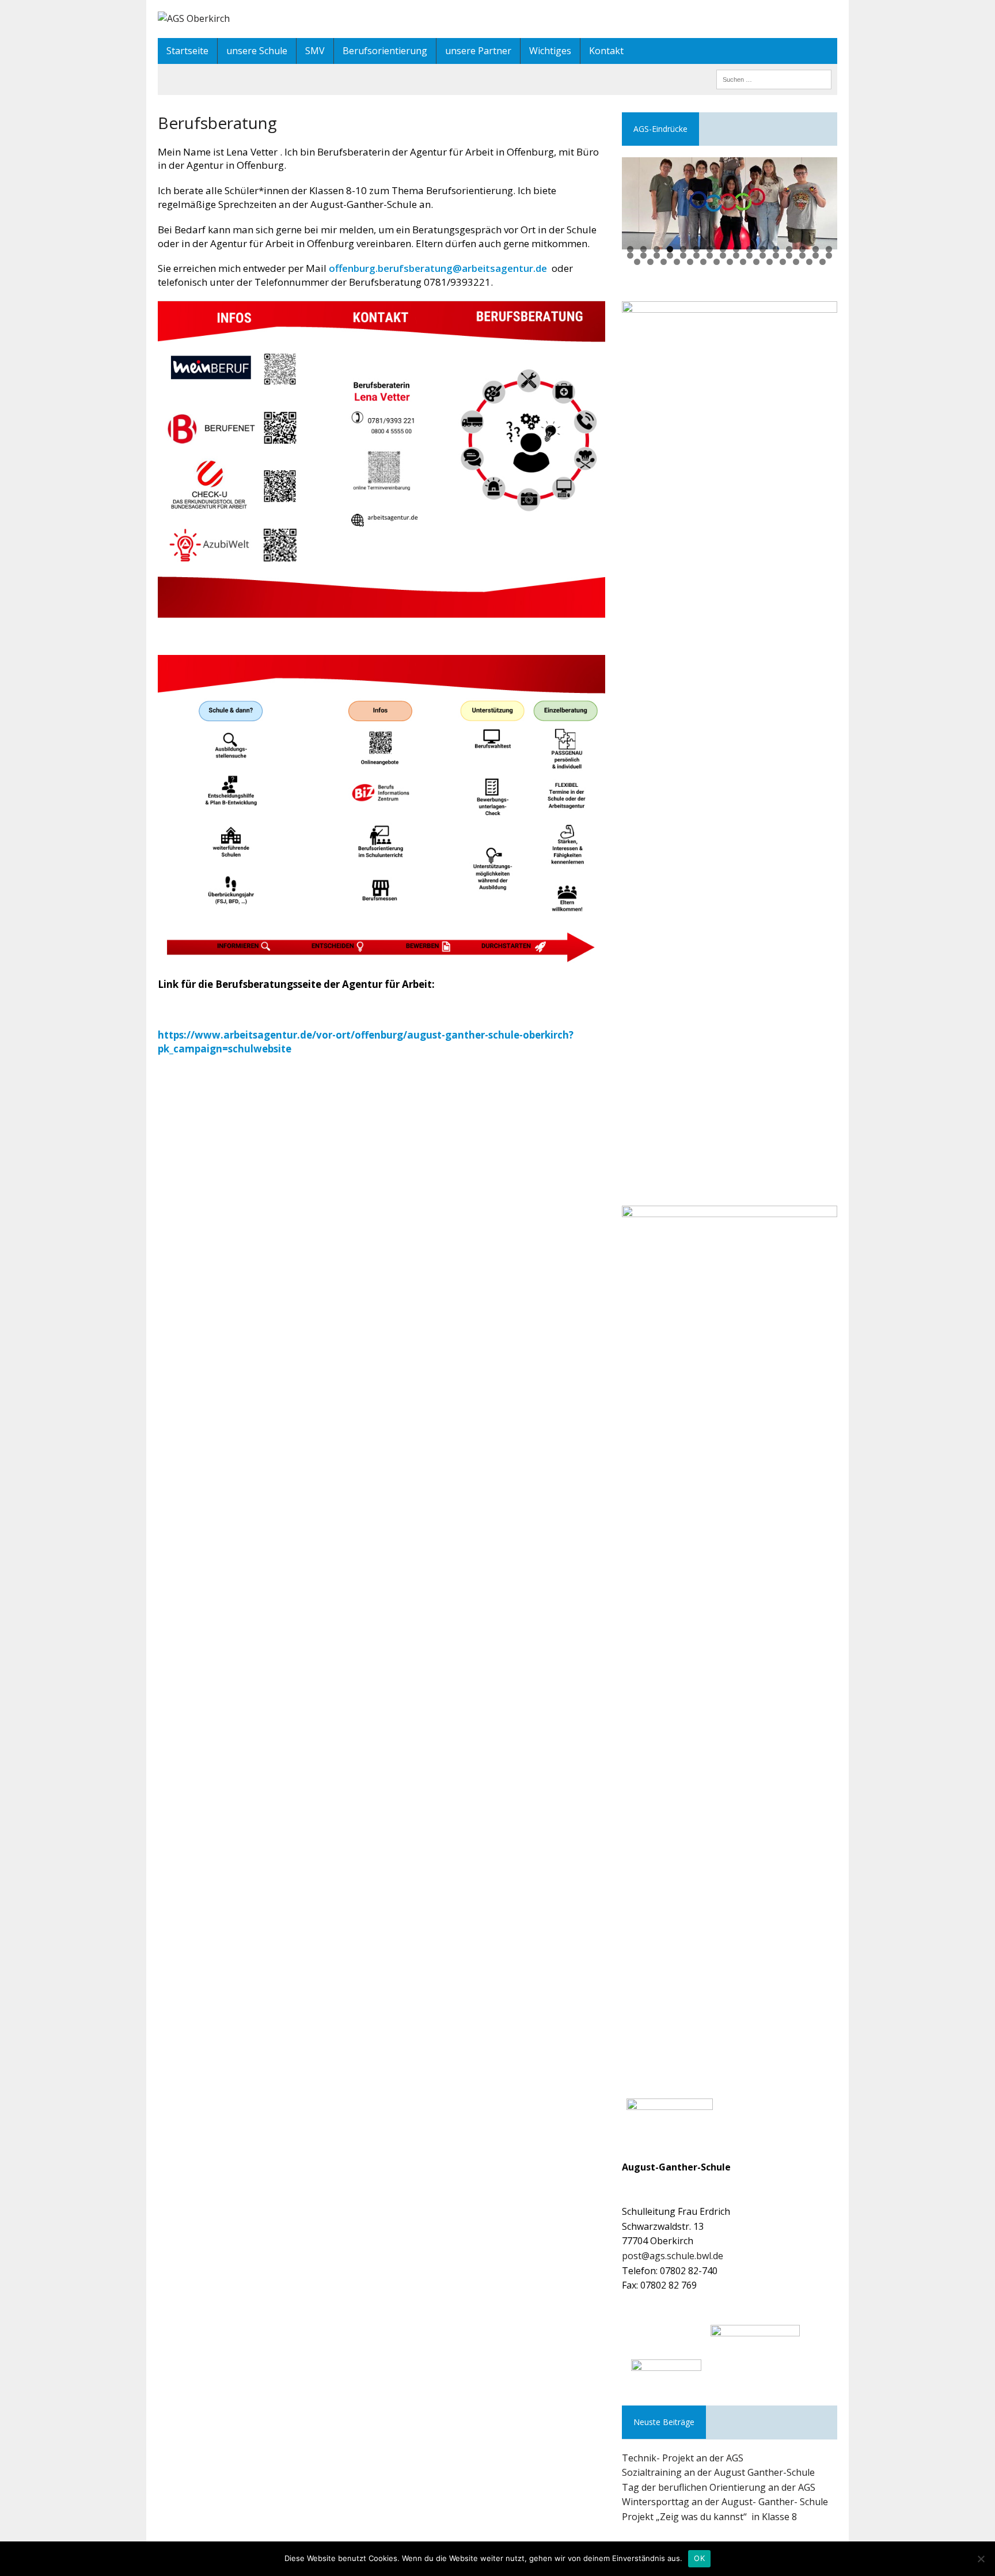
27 (763, 255)
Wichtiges (550, 51)
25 (736, 255)
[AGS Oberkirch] (498, 19)
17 (630, 255)
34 (650, 262)
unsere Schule (257, 51)
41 (743, 262)
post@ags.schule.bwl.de (673, 2256)
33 (637, 262)
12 (776, 249)
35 (664, 262)
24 (723, 255)
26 (749, 255)
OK (699, 2558)
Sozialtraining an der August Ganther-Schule (718, 2472)
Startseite (187, 51)
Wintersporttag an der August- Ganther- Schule (725, 2502)
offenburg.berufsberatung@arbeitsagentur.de (438, 268)
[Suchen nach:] (774, 78)
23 (710, 255)
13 (789, 249)
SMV (315, 51)
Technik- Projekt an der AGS (683, 2458)
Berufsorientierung (385, 51)
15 (816, 249)
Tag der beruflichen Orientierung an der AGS (719, 2487)
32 (829, 255)
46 (809, 262)
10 (749, 249)
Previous (636, 200)
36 (677, 262)
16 (829, 249)
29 (789, 255)
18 (643, 255)
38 (703, 262)
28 (776, 255)
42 (756, 262)
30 (802, 255)
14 (802, 249)
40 (730, 262)
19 (657, 255)
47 (823, 262)
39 (717, 262)
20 (670, 255)
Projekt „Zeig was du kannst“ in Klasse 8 (709, 2517)
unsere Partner (478, 51)
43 (770, 262)
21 (683, 255)
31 (816, 255)
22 (696, 255)
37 (690, 262)
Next (823, 200)
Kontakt (606, 51)
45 (796, 262)
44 (783, 262)
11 (763, 249)
